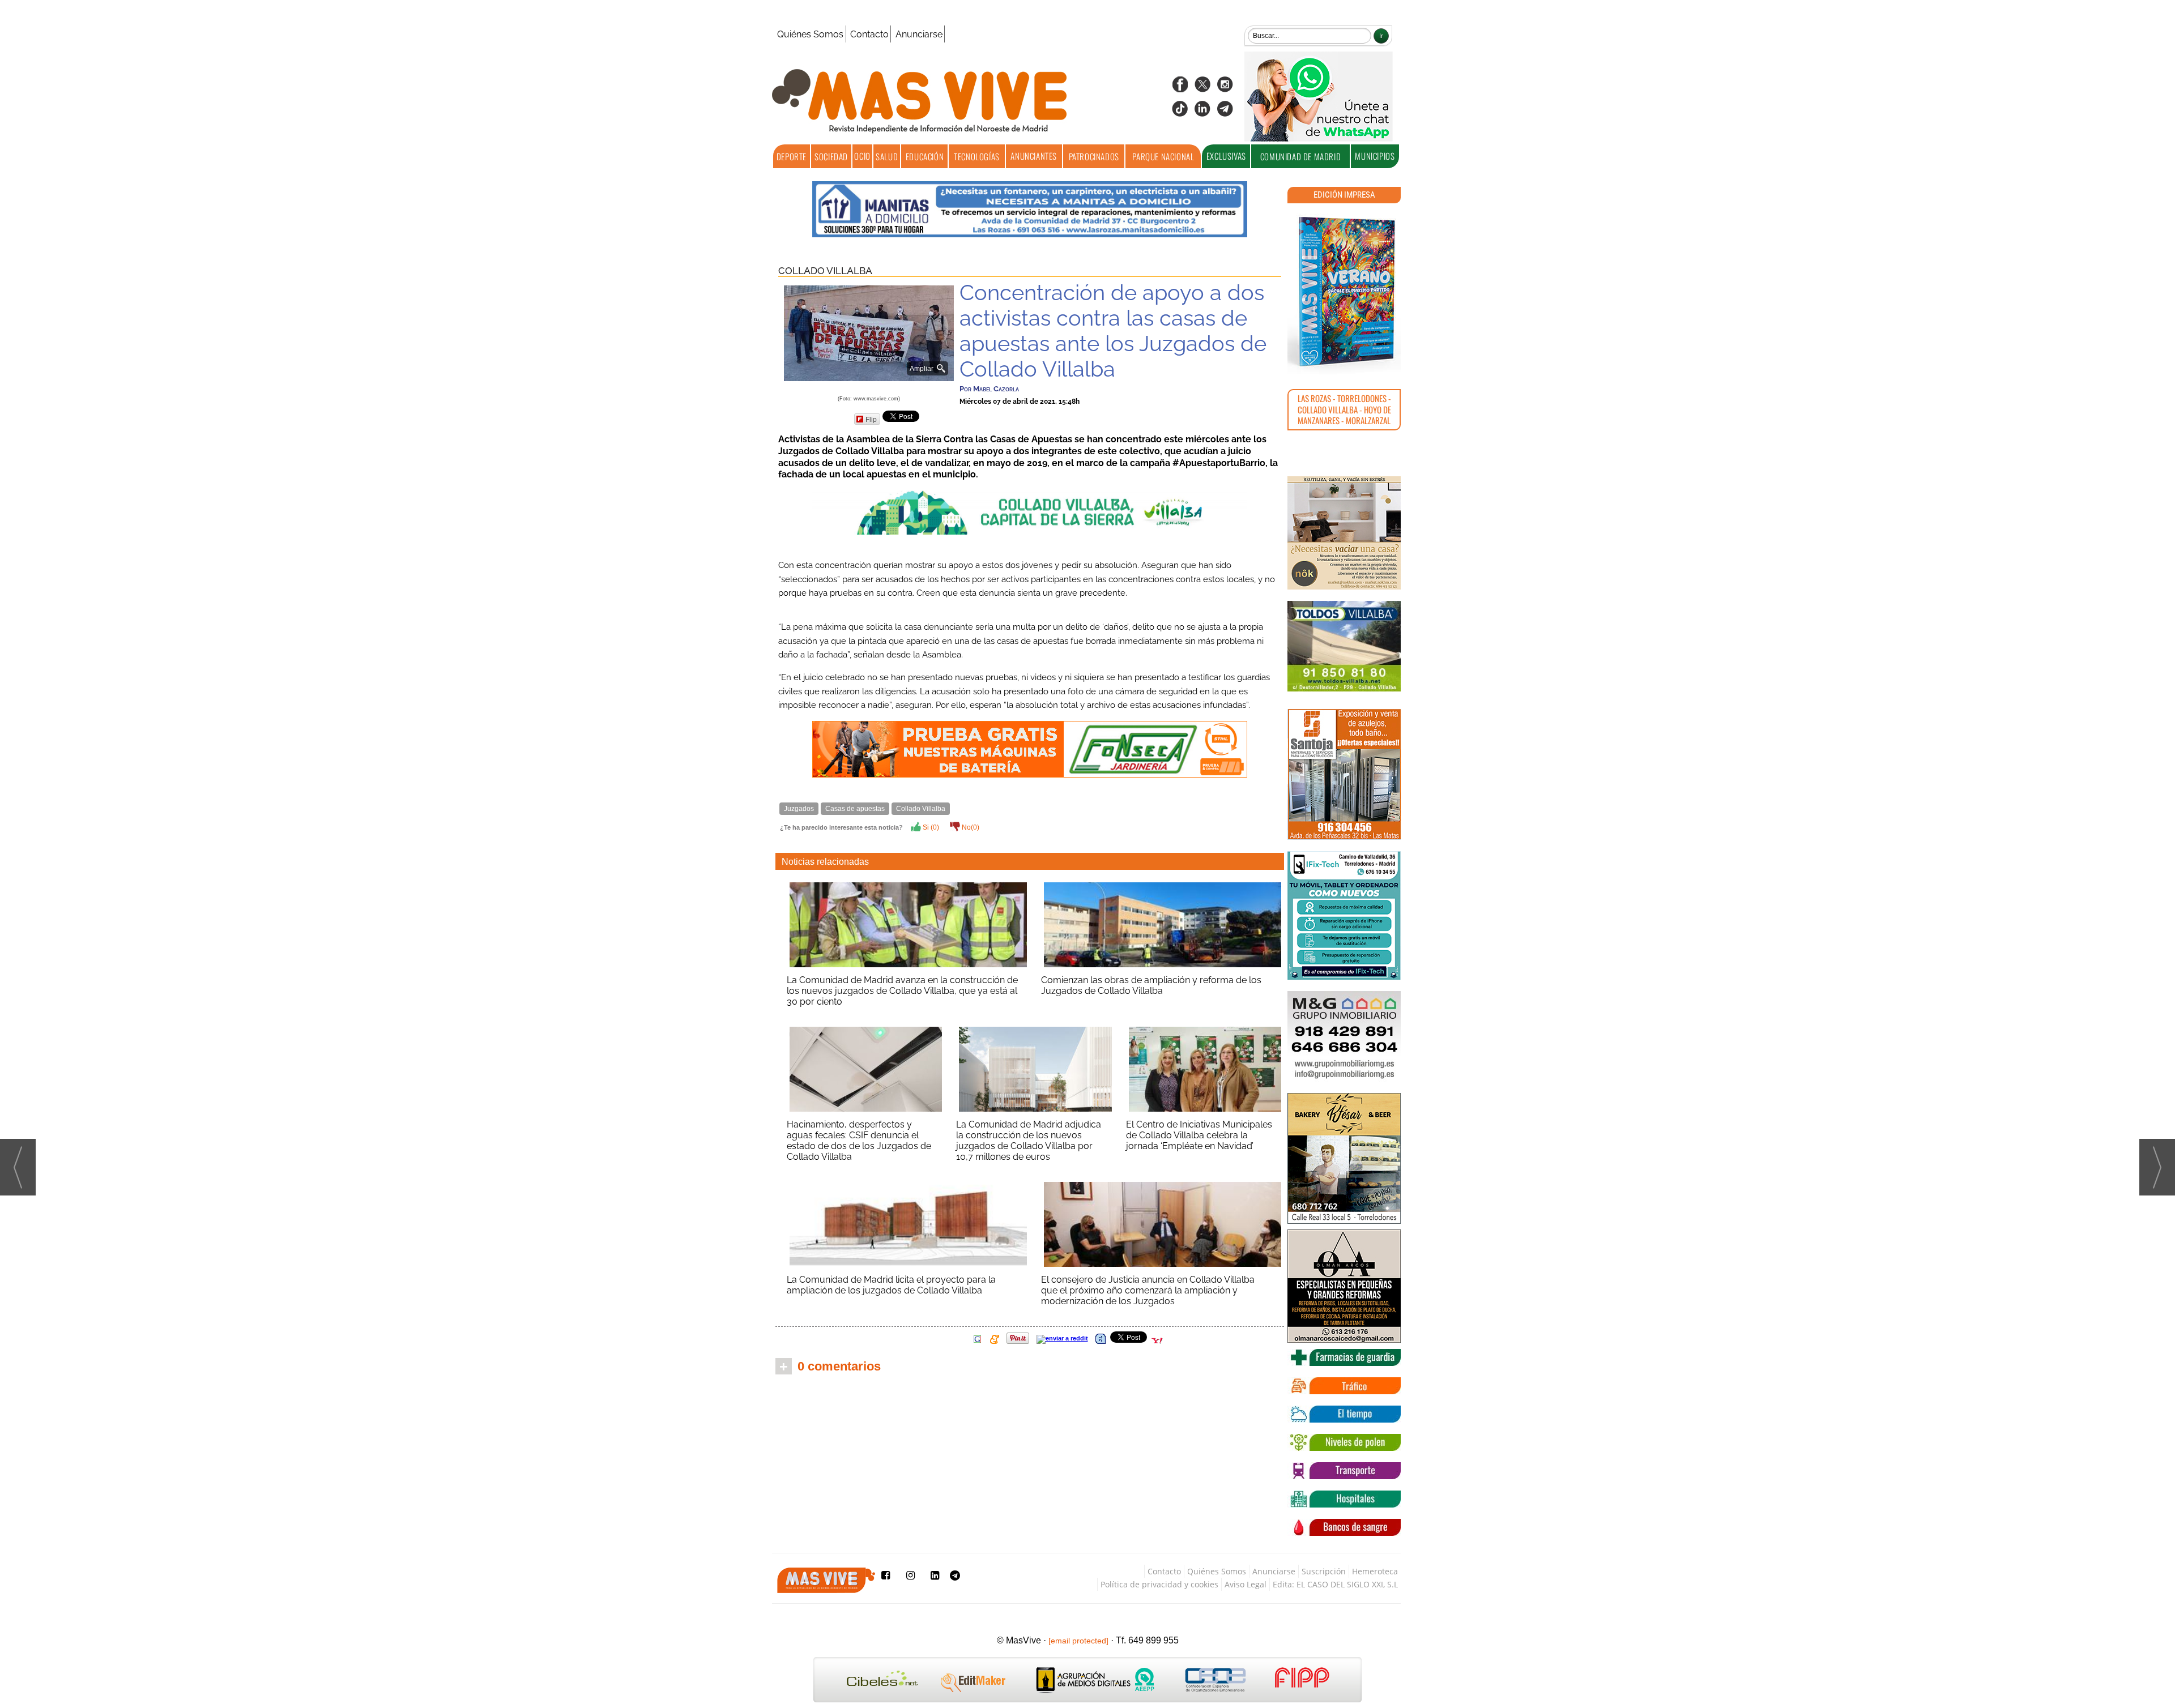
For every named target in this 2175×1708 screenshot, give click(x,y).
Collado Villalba (825, 271)
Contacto (869, 34)
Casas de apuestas (855, 809)
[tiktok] (1180, 112)
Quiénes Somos (810, 34)
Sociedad (831, 156)
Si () (930, 827)
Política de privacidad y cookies (1159, 1584)
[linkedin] (1202, 112)
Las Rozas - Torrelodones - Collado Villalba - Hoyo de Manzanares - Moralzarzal (1344, 409)
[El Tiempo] (1344, 1414)
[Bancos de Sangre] (1344, 1527)
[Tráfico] (1344, 1386)
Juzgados (799, 809)
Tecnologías (977, 156)
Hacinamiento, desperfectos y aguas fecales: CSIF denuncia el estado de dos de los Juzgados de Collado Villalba (859, 1141)
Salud (887, 156)
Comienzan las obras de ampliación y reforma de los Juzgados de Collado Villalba (1151, 985)
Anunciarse (919, 34)
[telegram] (1225, 112)
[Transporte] (1344, 1471)
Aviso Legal (1246, 1584)
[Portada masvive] (1344, 292)
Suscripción (1324, 1571)
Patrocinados (1094, 156)
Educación (925, 156)
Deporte (792, 156)
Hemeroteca (1375, 1571)
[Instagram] (1225, 88)
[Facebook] (1180, 88)
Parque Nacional (1163, 156)
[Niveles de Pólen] (1344, 1442)
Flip (871, 419)
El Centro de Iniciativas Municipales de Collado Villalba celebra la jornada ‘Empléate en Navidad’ (1199, 1135)
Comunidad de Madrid (1300, 156)
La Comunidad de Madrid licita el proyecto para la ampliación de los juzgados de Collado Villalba (891, 1285)
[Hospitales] (1344, 1499)
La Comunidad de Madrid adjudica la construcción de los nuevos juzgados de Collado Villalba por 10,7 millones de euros (1029, 1141)
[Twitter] (1202, 88)
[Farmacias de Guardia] (1344, 1357)
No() (970, 827)
